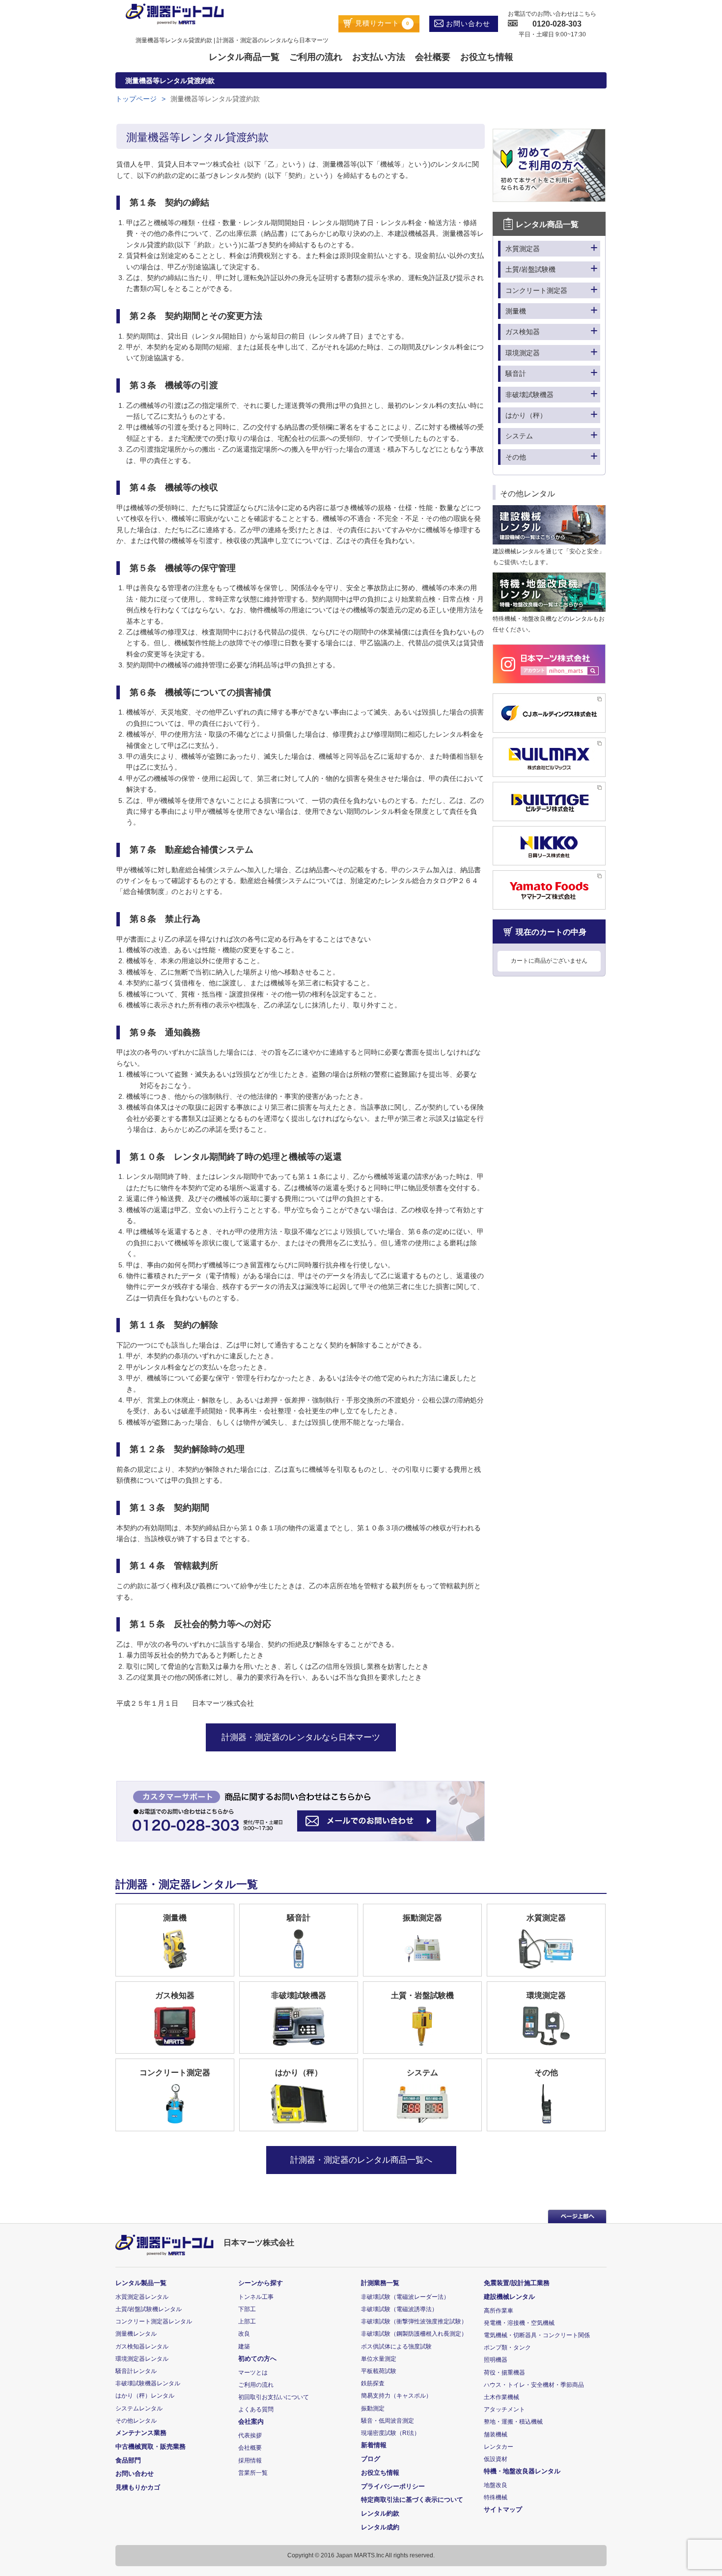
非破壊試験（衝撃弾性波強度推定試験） (414, 2321)
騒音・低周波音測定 (388, 2421)
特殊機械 (496, 2497)
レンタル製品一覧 (141, 2283)
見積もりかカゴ (138, 2487)
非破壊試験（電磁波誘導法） (399, 2309)
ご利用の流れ (316, 57)
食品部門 (128, 2460)
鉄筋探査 (373, 2383)
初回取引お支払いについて (274, 2397)
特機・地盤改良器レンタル (522, 2471)
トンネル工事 (256, 2297)
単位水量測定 (379, 2359)
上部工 (247, 2321)
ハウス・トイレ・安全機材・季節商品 (534, 2385)
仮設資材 (496, 2459)
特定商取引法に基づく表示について (412, 2500)
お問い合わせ (467, 24)
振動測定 (373, 2408)
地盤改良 (496, 2485)
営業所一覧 (253, 2473)
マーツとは (253, 2373)
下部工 (247, 2309)
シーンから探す (261, 2283)
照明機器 (496, 2360)
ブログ (371, 2459)
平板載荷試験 (379, 2371)
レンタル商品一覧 (244, 57)
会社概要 (433, 57)
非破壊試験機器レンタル (148, 2383)
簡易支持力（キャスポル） (396, 2396)
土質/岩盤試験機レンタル (149, 2309)
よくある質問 (256, 2409)
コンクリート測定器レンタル (154, 2321)
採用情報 (250, 2461)
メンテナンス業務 (141, 2433)
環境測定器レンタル (142, 2359)
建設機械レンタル (509, 2297)
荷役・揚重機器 (504, 2373)
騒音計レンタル (136, 2371)
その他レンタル (136, 2421)
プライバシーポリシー (393, 2486)
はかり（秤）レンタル (145, 2396)
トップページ (136, 99)
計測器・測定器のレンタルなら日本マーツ (301, 1737)
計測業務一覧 (380, 2283)
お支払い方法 (379, 57)
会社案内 (251, 2421)
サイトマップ (503, 2509)
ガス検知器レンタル (142, 2347)
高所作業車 (499, 2311)
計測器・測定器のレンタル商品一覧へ (361, 2160)
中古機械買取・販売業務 (151, 2447)
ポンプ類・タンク (507, 2347)
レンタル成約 (380, 2527)
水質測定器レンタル (142, 2297)
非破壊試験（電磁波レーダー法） (405, 2297)
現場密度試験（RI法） (390, 2433)
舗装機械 (496, 2434)
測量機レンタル (136, 2334)
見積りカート (381, 23)
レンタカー (499, 2447)
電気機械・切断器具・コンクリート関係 (537, 2335)
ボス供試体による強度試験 (396, 2347)
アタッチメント (504, 2409)
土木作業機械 (501, 2397)
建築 (244, 2347)
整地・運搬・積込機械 (513, 2422)
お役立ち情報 (487, 57)
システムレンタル (139, 2408)
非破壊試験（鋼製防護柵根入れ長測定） (414, 2334)
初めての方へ (257, 2359)
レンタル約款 (380, 2513)
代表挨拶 (250, 2435)
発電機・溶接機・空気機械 (519, 2323)
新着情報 (374, 2445)
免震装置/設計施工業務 (517, 2283)
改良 (244, 2334)
